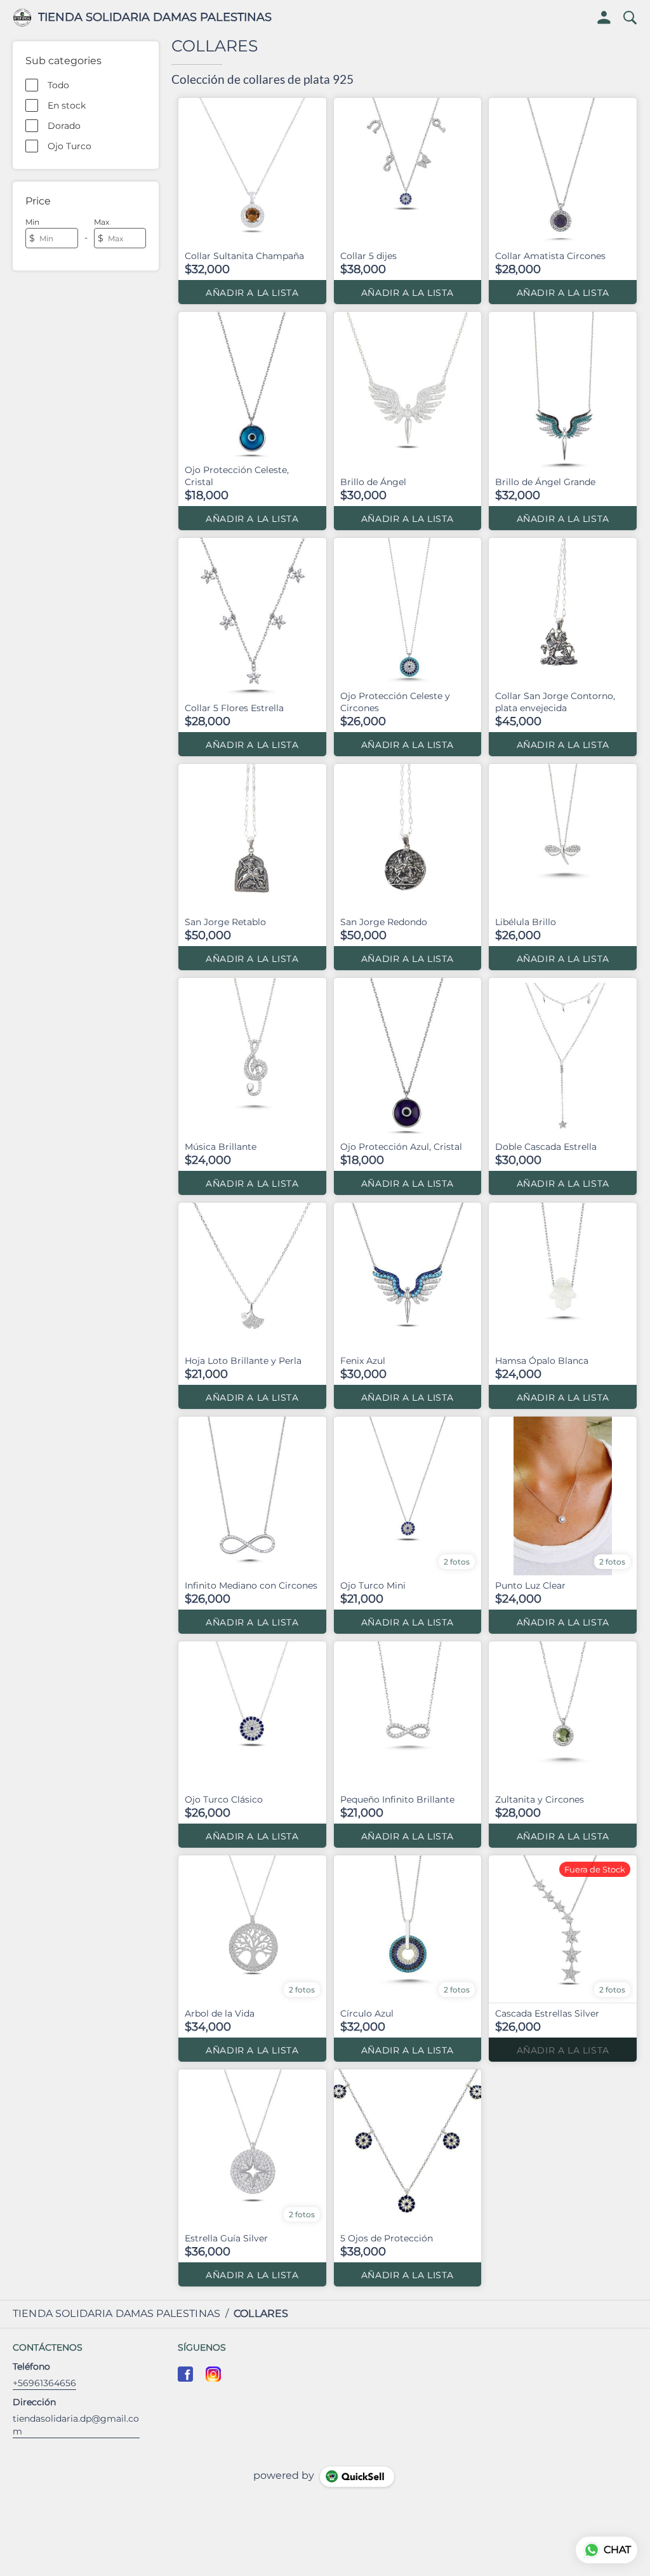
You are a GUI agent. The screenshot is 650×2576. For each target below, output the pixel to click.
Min (32, 222)
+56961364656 (44, 2383)
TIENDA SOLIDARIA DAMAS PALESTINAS (155, 18)
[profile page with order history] (604, 18)
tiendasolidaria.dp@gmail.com (76, 2425)
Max (102, 222)
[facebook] (185, 2374)
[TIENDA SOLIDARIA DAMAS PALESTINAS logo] (22, 18)
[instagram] (213, 2374)
